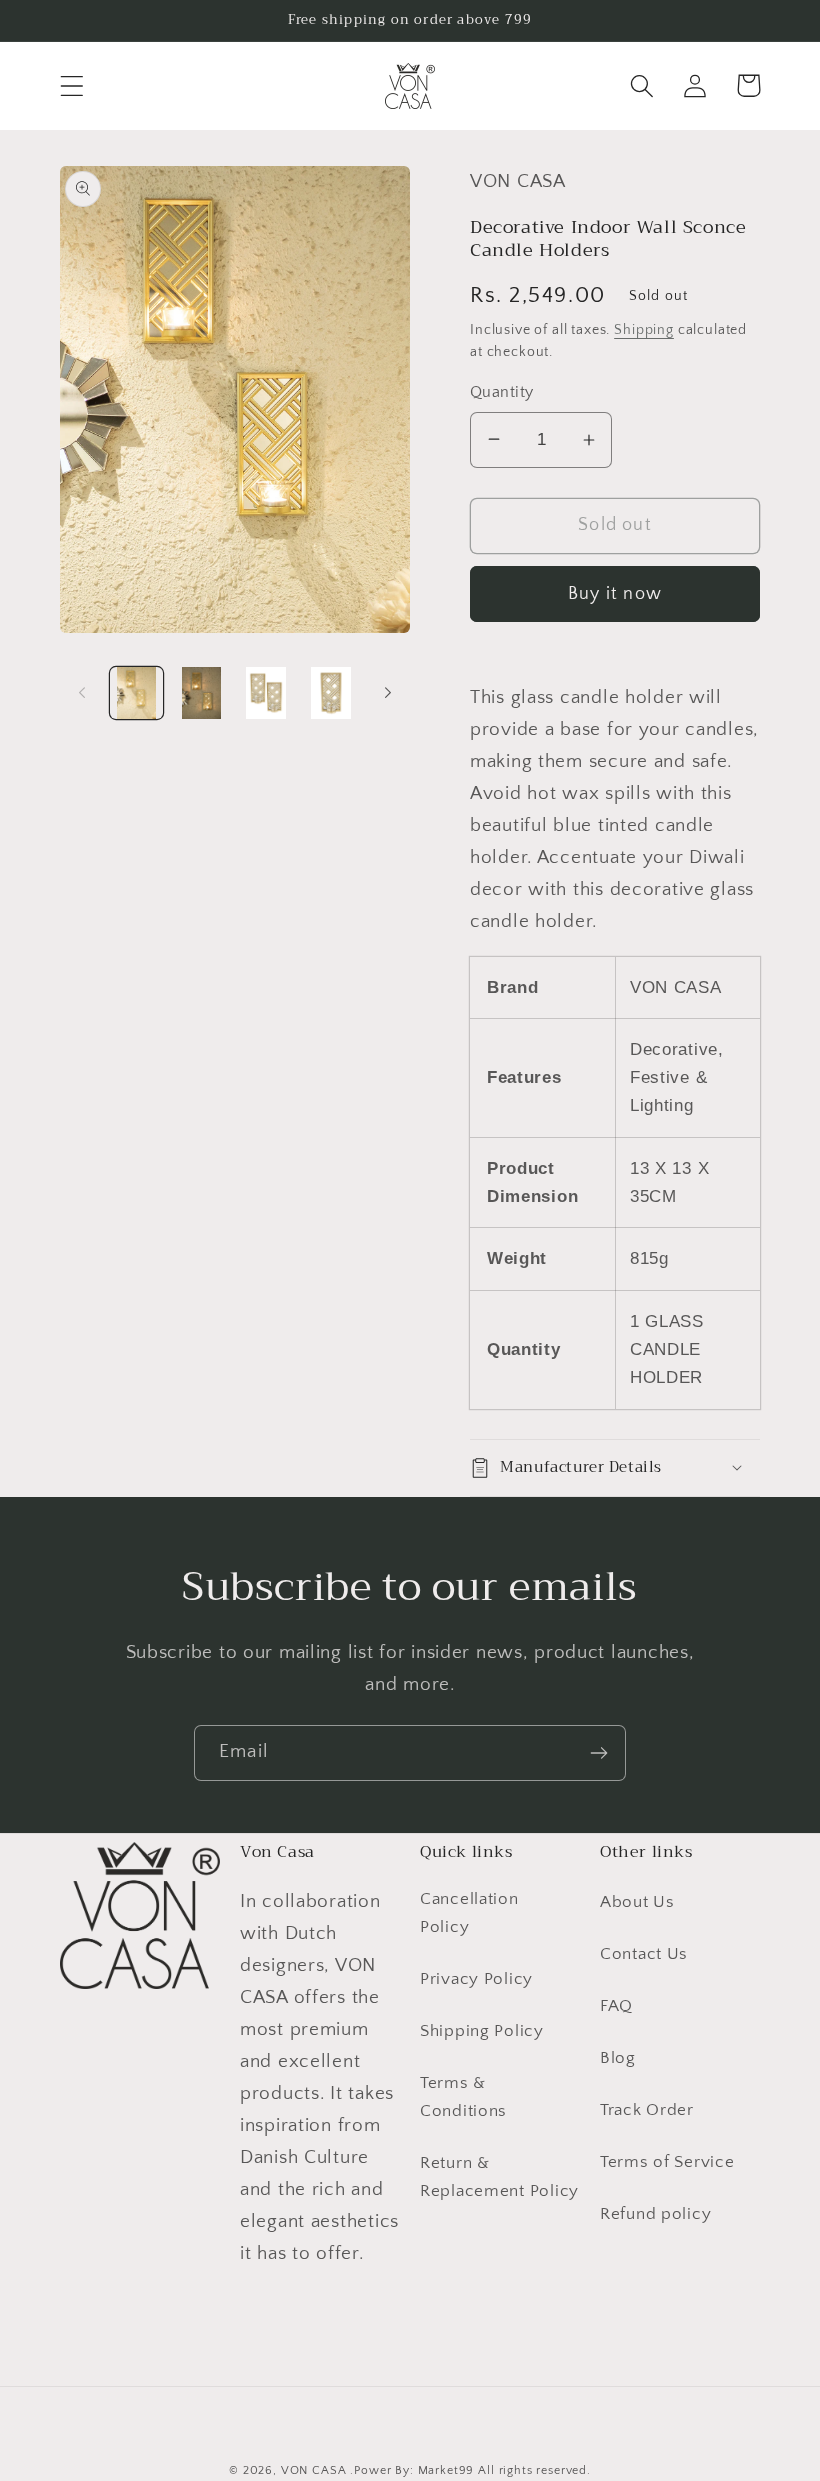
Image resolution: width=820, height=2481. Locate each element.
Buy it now (615, 594)
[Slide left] (82, 693)
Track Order (647, 2110)
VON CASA (314, 2470)
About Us (637, 1902)
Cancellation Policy (469, 1913)
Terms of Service (667, 2162)
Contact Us (644, 1954)
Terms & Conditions (463, 2097)
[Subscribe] (598, 1753)
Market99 (446, 2470)
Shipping (644, 330)
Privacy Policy (476, 1979)
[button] (72, 85)
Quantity (502, 392)
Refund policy (655, 2214)
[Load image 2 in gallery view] (201, 693)
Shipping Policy (482, 2031)
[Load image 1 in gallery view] (136, 693)
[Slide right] (388, 693)
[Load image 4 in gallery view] (331, 693)
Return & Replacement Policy (499, 2177)
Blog (618, 2058)
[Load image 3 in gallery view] (266, 693)
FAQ (616, 2006)
